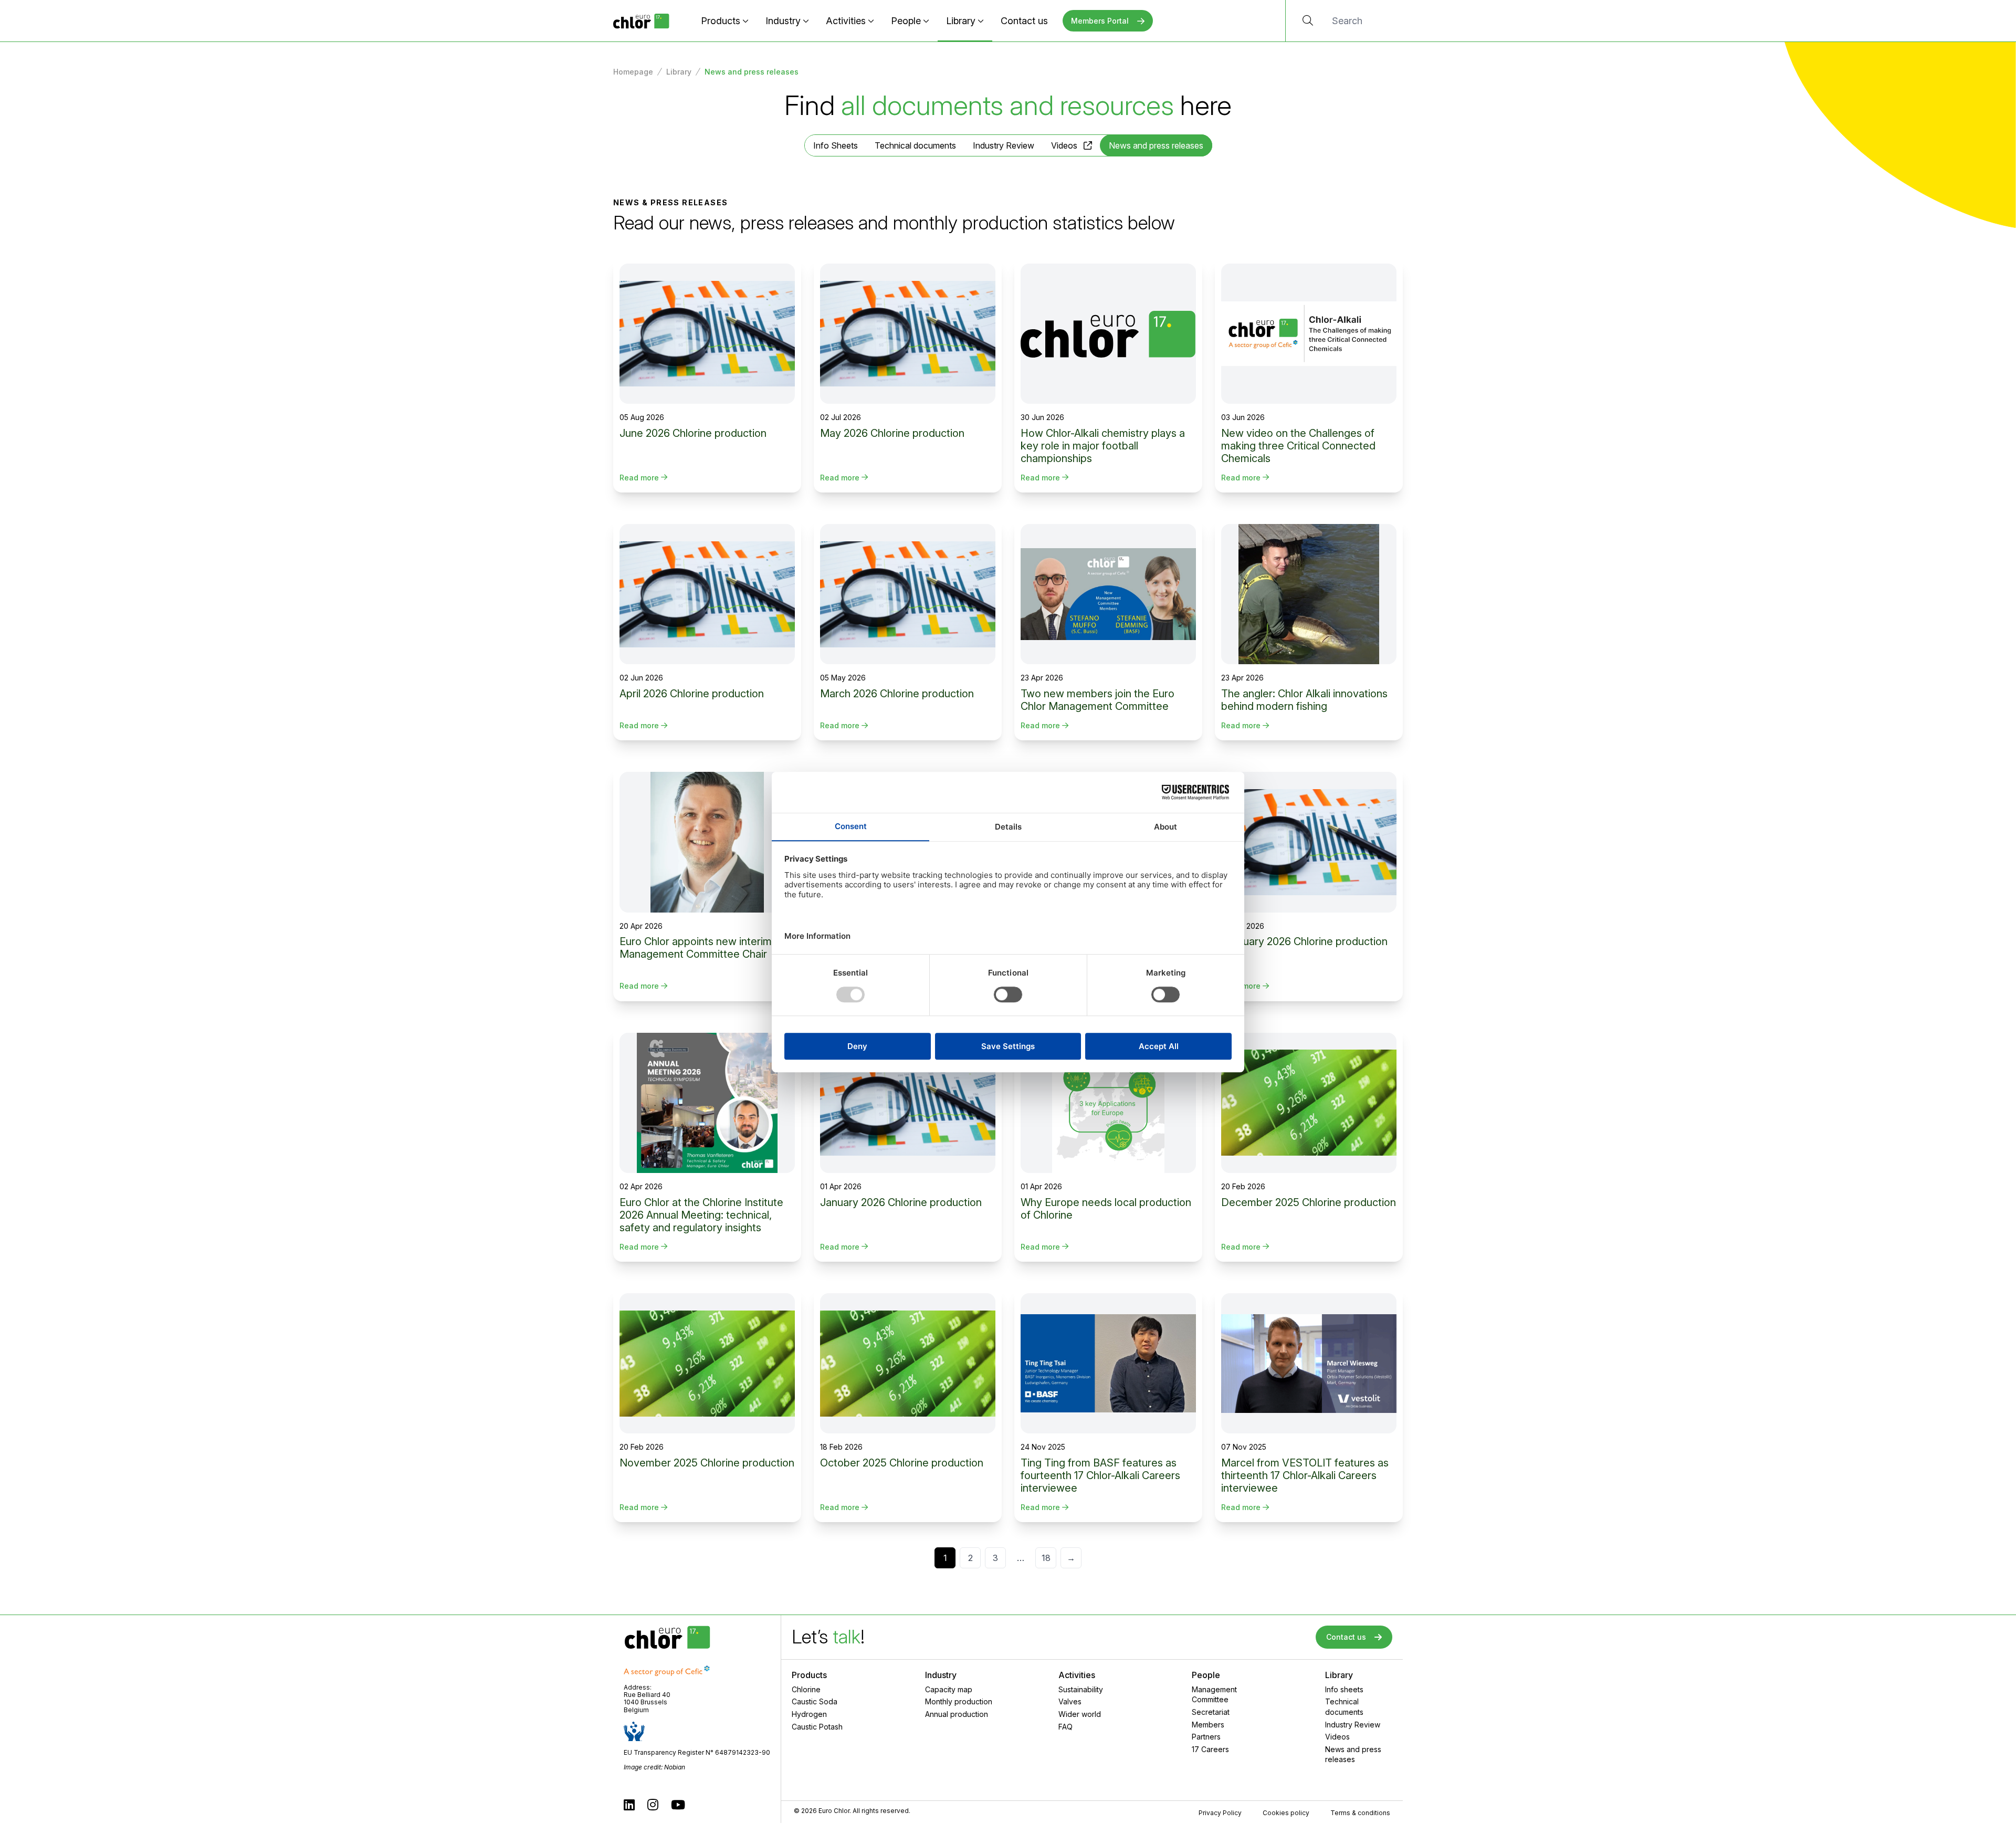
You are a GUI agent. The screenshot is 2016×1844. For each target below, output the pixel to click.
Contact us (1024, 21)
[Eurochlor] (641, 21)
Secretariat (1211, 1712)
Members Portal (1100, 21)
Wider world (1080, 1714)
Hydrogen (809, 1714)
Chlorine (806, 1689)
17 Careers (1210, 1749)
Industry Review (1004, 145)
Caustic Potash (817, 1727)
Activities (846, 21)
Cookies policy (1286, 1813)
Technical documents (915, 145)
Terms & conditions (1360, 1813)
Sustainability (1081, 1689)
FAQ (1065, 1727)
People (906, 21)
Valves (1070, 1701)
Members (1208, 1725)
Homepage (633, 72)
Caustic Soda (815, 1701)
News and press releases (1353, 1754)
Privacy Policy (1220, 1813)
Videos (1064, 145)
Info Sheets (836, 145)
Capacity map (949, 1689)
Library (961, 21)
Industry (783, 21)
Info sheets (1344, 1689)
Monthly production (959, 1701)
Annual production (957, 1714)
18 (1046, 1558)
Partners (1206, 1737)
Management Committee (1214, 1695)
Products (721, 21)
